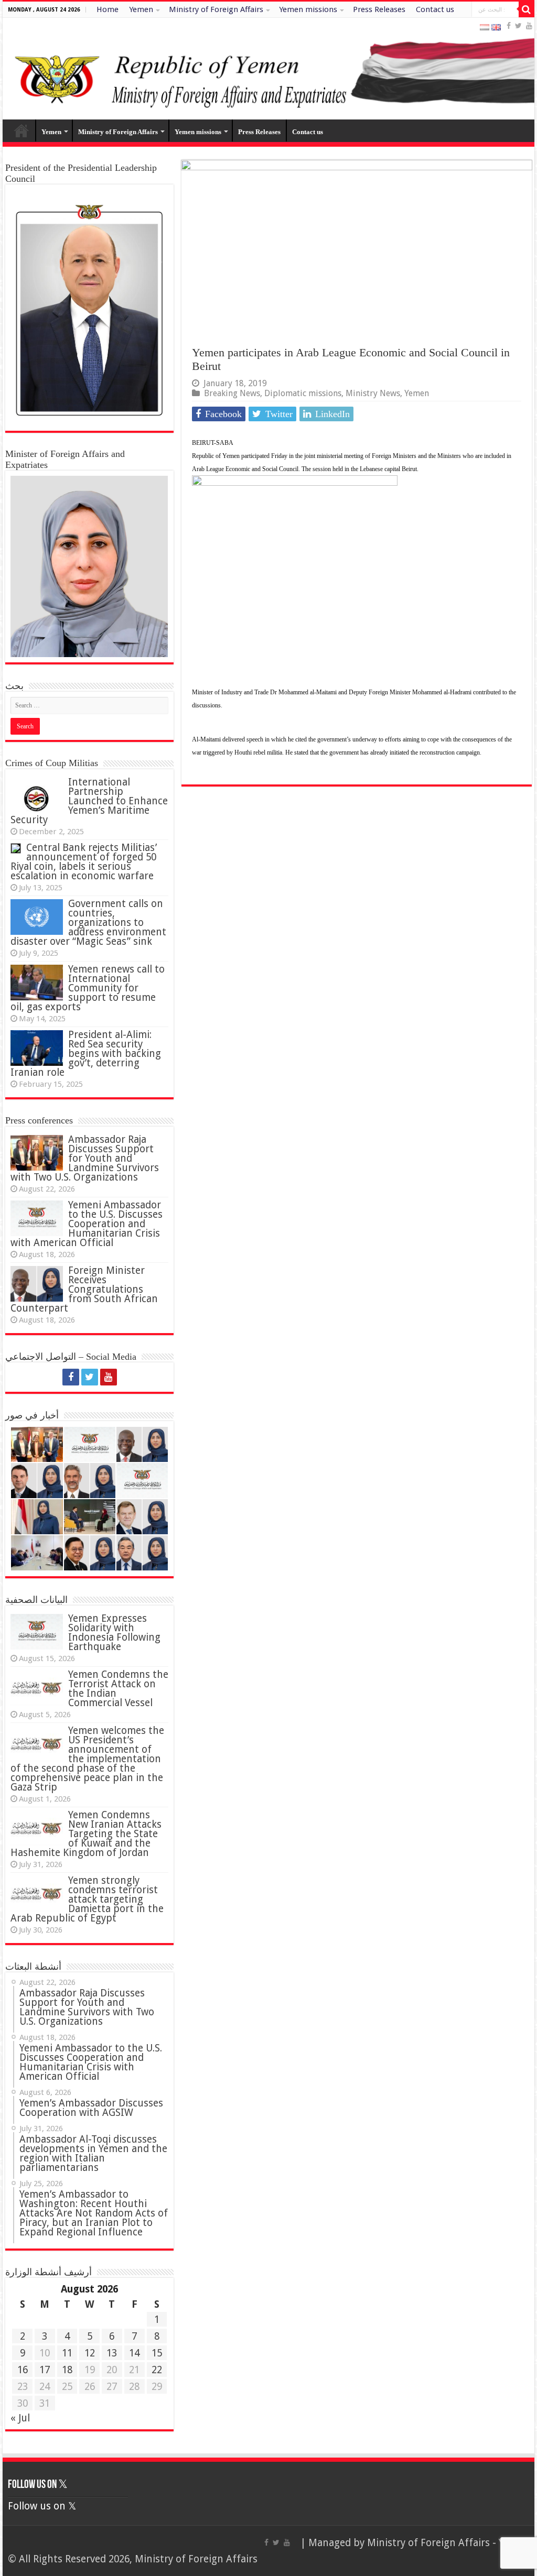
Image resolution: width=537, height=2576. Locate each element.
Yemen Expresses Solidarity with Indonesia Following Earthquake (114, 1633)
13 (112, 2353)
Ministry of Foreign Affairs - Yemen (448, 2543)
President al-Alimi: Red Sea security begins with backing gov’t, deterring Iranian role (86, 1054)
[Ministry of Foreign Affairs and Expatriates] (268, 69)
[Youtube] (529, 26)
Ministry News (373, 393)
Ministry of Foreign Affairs (216, 9)
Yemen (141, 9)
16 (23, 2370)
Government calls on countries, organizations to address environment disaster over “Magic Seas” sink (88, 923)
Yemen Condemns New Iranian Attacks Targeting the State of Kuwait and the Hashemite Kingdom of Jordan (86, 1834)
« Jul (20, 2418)
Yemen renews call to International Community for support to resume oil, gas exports (88, 988)
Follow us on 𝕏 (38, 2485)
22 (157, 2370)
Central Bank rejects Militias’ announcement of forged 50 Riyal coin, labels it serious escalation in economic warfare (84, 862)
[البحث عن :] (527, 9)
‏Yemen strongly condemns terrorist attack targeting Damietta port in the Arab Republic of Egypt (87, 1899)
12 (90, 2353)
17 (45, 2370)
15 (157, 2353)
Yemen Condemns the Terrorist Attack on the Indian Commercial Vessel (118, 1689)
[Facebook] (509, 26)
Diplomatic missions (303, 393)
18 (67, 2370)
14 (134, 2353)
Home (108, 9)
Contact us (435, 9)
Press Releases (379, 9)
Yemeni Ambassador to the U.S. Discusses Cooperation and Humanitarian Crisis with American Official (87, 1224)
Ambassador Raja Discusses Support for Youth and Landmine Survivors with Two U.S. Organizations (85, 1158)
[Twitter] (518, 26)
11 (67, 2353)
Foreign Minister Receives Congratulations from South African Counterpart (84, 1289)
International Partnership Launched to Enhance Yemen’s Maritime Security (89, 801)
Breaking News (232, 393)
